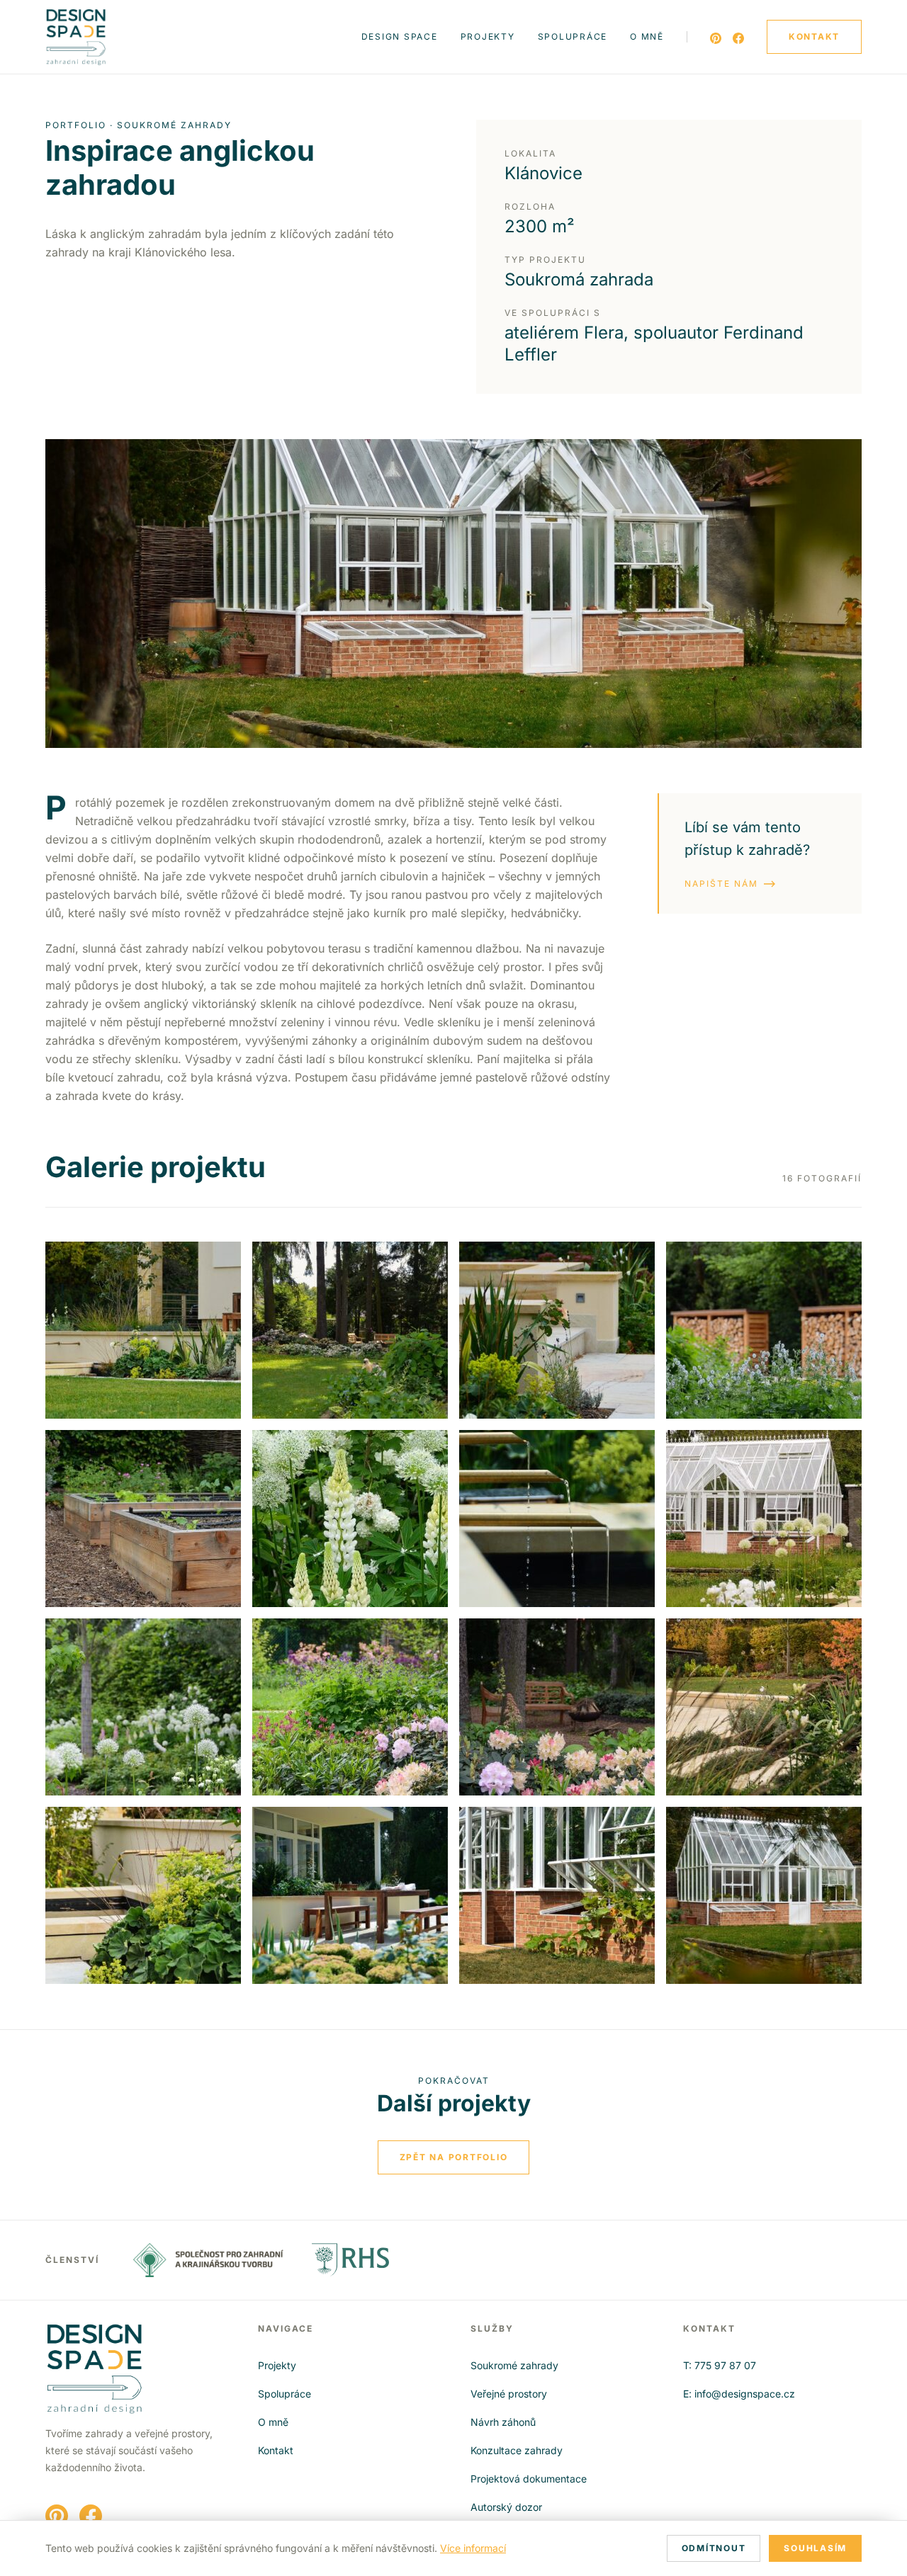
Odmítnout (714, 2548)
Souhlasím (815, 2548)
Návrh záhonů (503, 2422)
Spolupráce (573, 36)
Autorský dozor (506, 2507)
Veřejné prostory (509, 2394)
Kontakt (276, 2450)
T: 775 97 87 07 (720, 2365)
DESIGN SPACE (400, 36)
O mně (647, 36)
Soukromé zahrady (514, 2365)
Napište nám (721, 884)
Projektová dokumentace (529, 2479)
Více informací (473, 2548)
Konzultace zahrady (517, 2450)
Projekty (488, 36)
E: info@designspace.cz (739, 2394)
